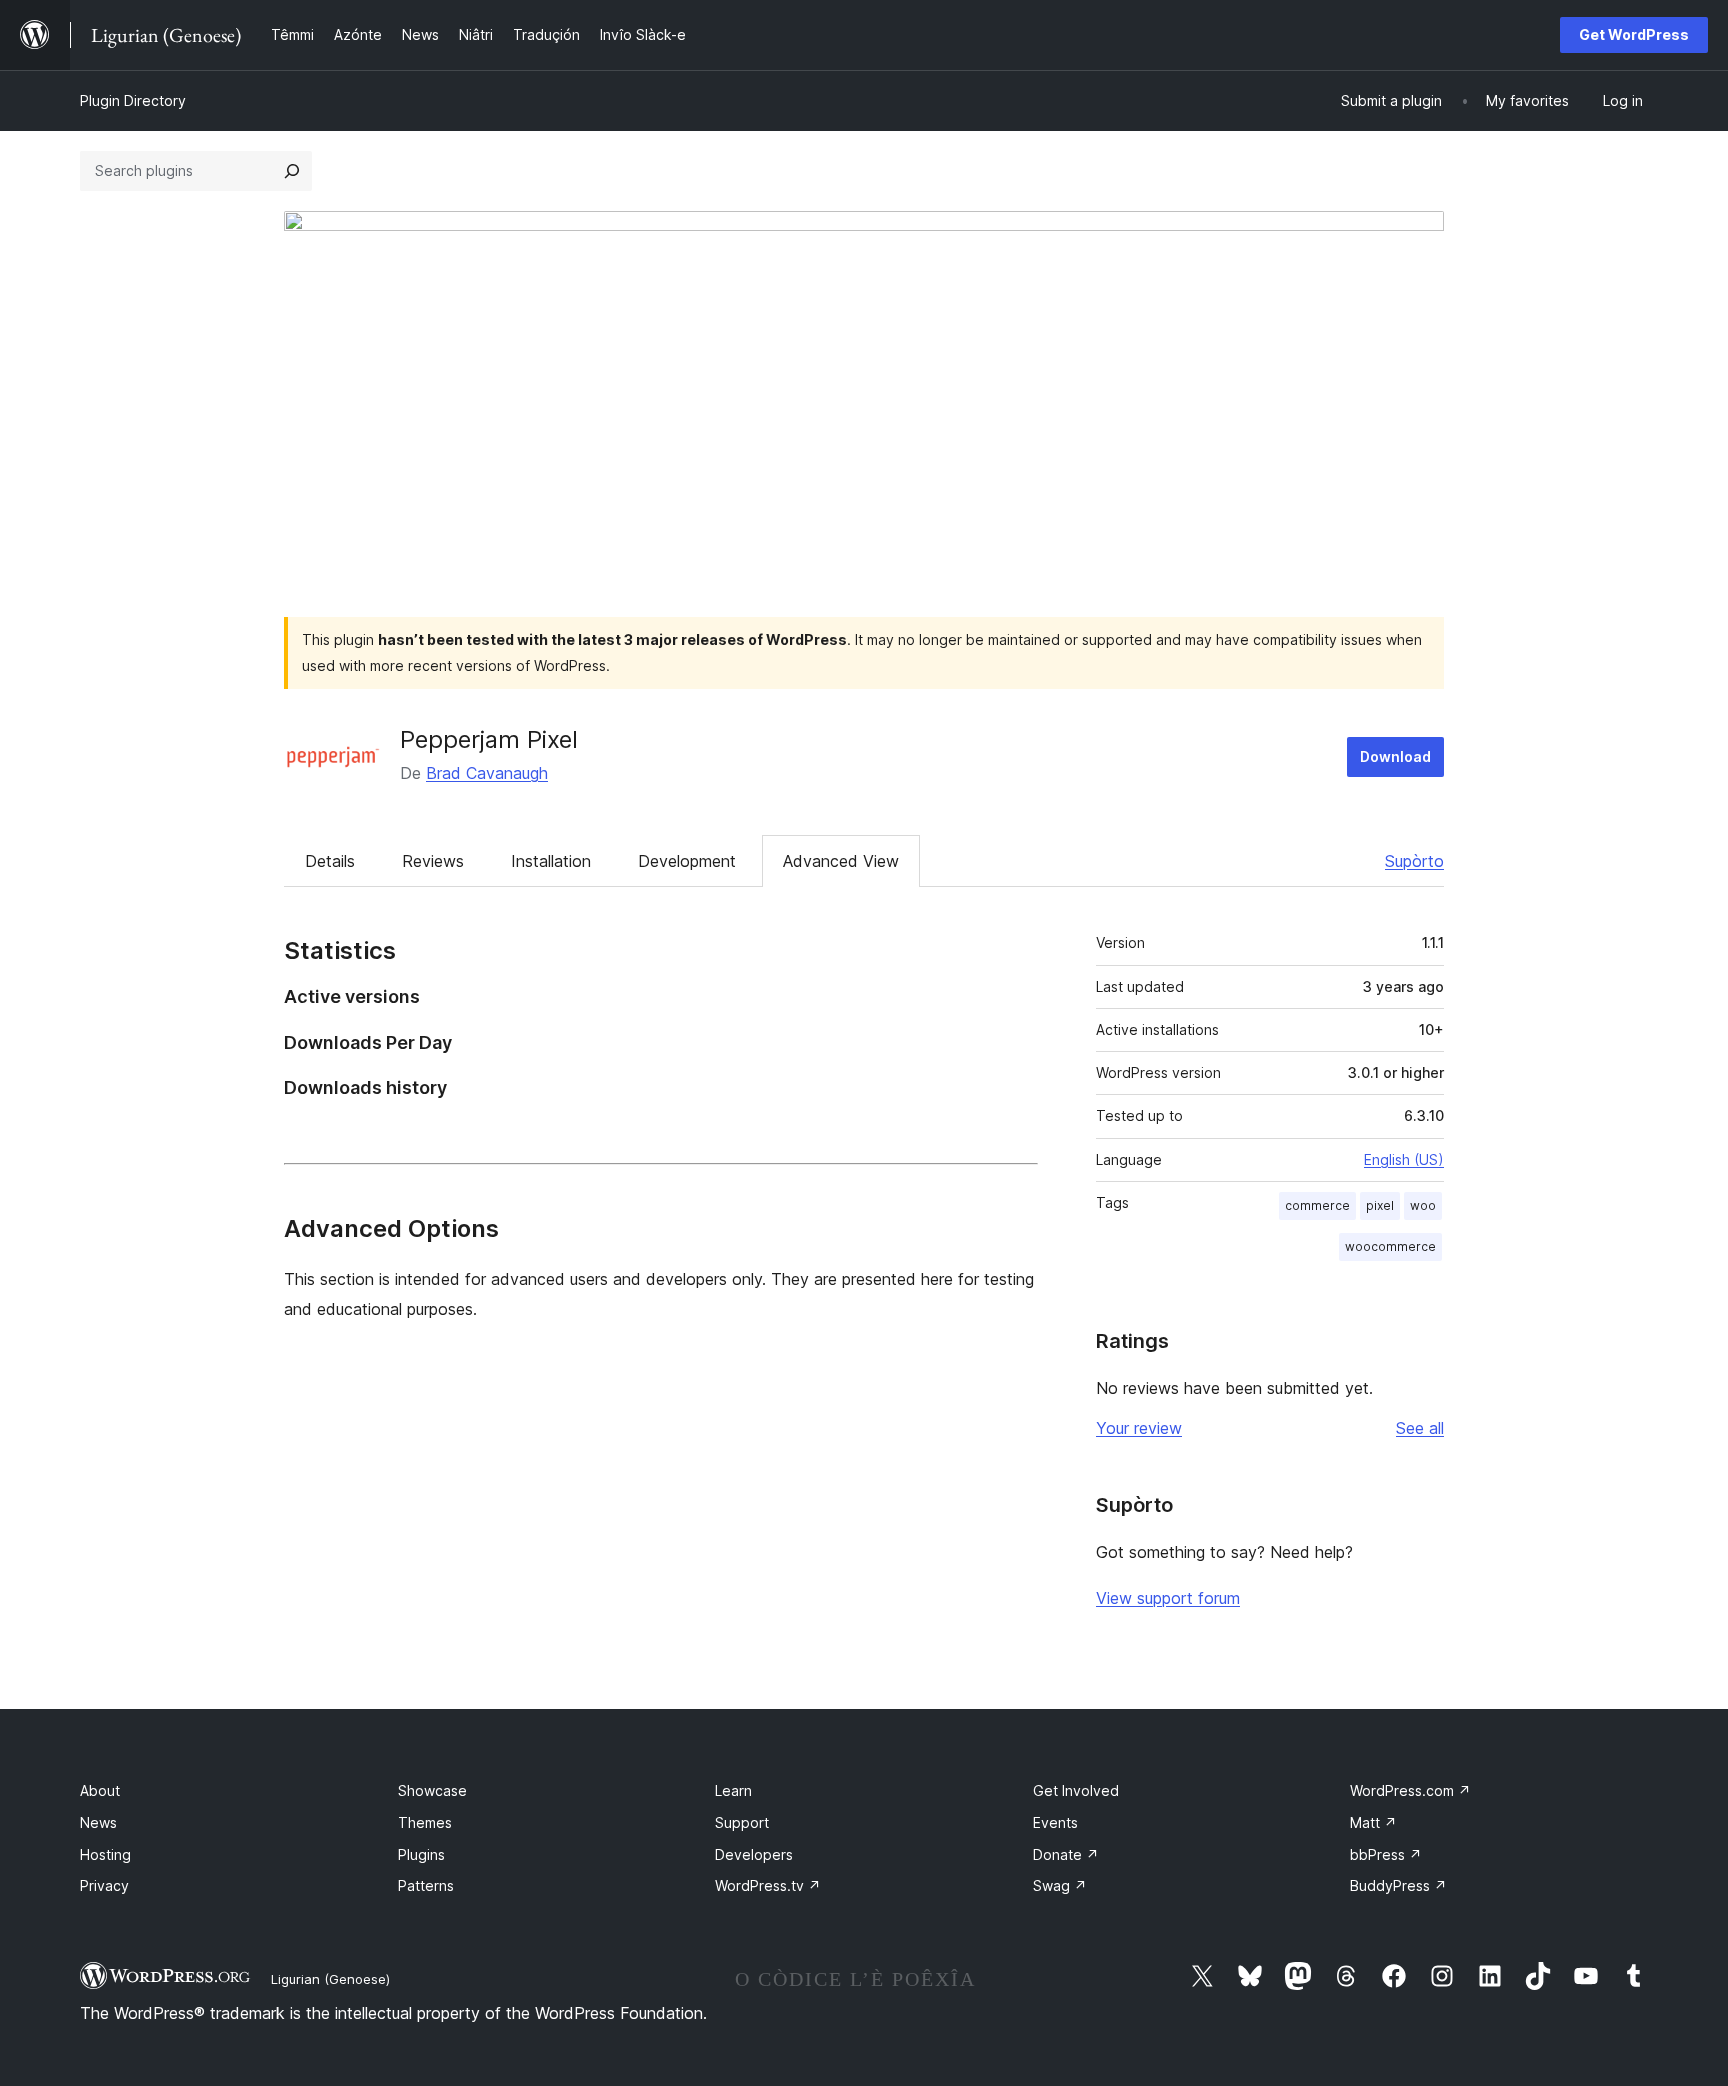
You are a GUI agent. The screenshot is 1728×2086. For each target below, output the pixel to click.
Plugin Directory (133, 100)
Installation (551, 861)
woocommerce (1390, 1246)
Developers (754, 1854)
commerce (1317, 1205)
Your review (1139, 1428)
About (100, 1790)
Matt (1373, 1822)
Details (330, 861)
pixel (1380, 1205)
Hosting (105, 1854)
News (98, 1822)
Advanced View (841, 861)
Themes (425, 1822)
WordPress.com (1410, 1790)
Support (742, 1822)
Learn (733, 1790)
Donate (1066, 1854)
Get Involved (1076, 1790)
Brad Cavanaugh (487, 773)
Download (1395, 756)
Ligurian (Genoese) (330, 1979)
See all (1420, 1428)
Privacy (104, 1885)
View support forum (1168, 1598)
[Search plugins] (292, 171)
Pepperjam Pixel (489, 739)
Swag (1060, 1885)
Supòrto (1414, 861)
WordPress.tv (768, 1885)
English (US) (1404, 1159)
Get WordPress (1634, 34)
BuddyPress (1398, 1885)
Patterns (426, 1885)
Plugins (421, 1854)
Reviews (433, 861)
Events (1055, 1822)
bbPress (1386, 1854)
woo (1423, 1205)
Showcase (432, 1790)
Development (687, 861)
